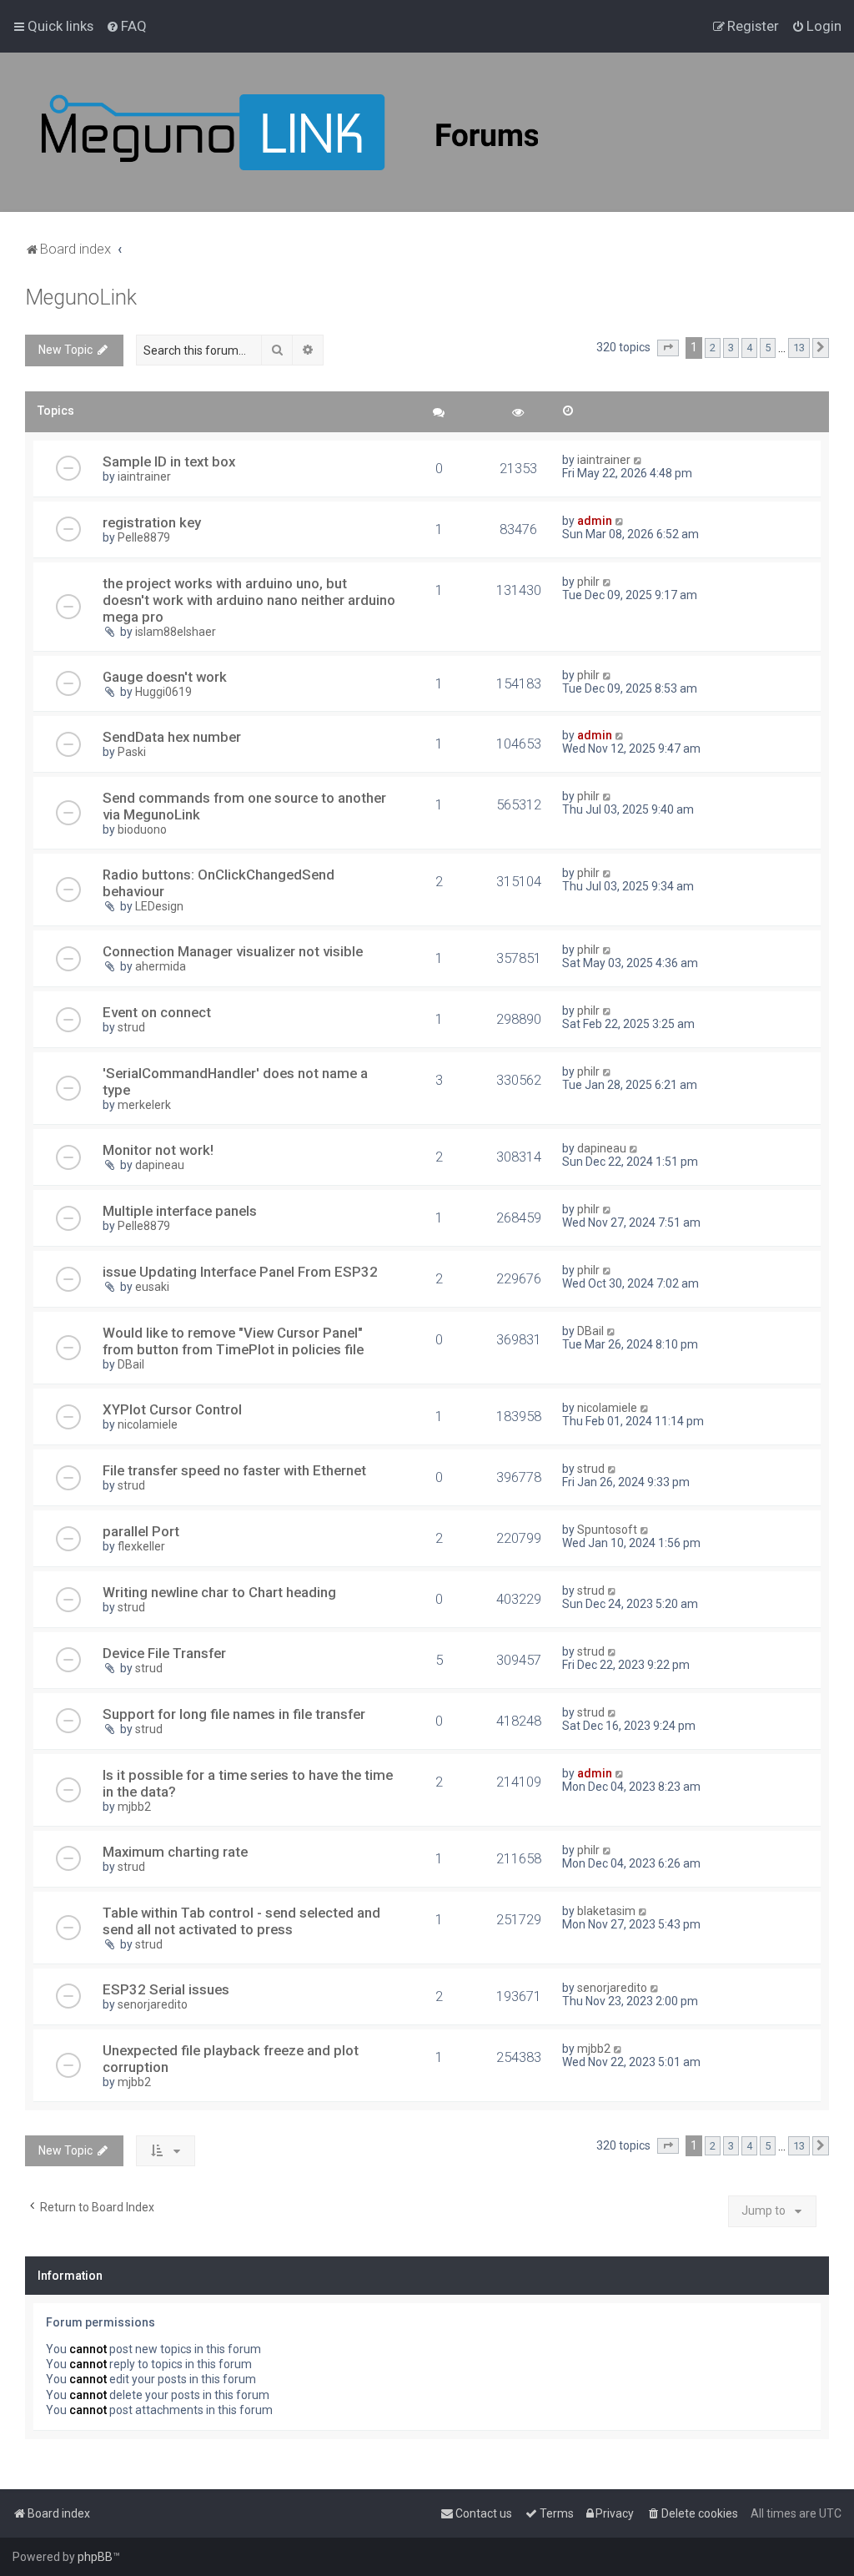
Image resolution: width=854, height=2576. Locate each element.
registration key (152, 522)
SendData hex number (172, 737)
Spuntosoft (607, 1530)
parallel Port (141, 1531)
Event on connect (157, 1012)
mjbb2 (134, 1807)
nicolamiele (148, 1424)
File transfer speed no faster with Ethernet (234, 1470)
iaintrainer (144, 476)
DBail (131, 1364)
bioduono (142, 829)
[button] (668, 348)
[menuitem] (126, 26)
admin (595, 521)
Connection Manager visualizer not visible (233, 951)
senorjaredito (153, 2004)
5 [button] (768, 348)
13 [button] (799, 348)
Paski (132, 752)
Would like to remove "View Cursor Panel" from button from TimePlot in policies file (233, 1341)
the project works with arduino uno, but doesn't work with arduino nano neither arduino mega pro (249, 600)
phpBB (95, 2557)
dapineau (160, 1165)
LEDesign (159, 906)
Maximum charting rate (175, 1852)
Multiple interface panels (180, 1211)
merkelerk (144, 1105)
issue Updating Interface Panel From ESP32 (240, 1272)
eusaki (152, 1287)
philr (588, 582)
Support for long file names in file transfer (234, 1714)
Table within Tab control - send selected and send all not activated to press (241, 1921)
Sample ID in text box (169, 461)
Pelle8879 (144, 537)
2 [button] (713, 348)
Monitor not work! (158, 1150)
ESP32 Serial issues (166, 1989)
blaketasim (606, 1911)
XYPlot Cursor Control (172, 1409)
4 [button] (749, 348)
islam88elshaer (176, 632)
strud (131, 1027)
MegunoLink (81, 297)
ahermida (161, 966)
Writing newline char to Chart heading (219, 1592)
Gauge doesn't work (165, 677)
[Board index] (334, 132)
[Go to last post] (638, 460)
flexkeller (141, 1546)
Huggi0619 (163, 692)
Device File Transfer (164, 1653)
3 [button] (731, 348)
